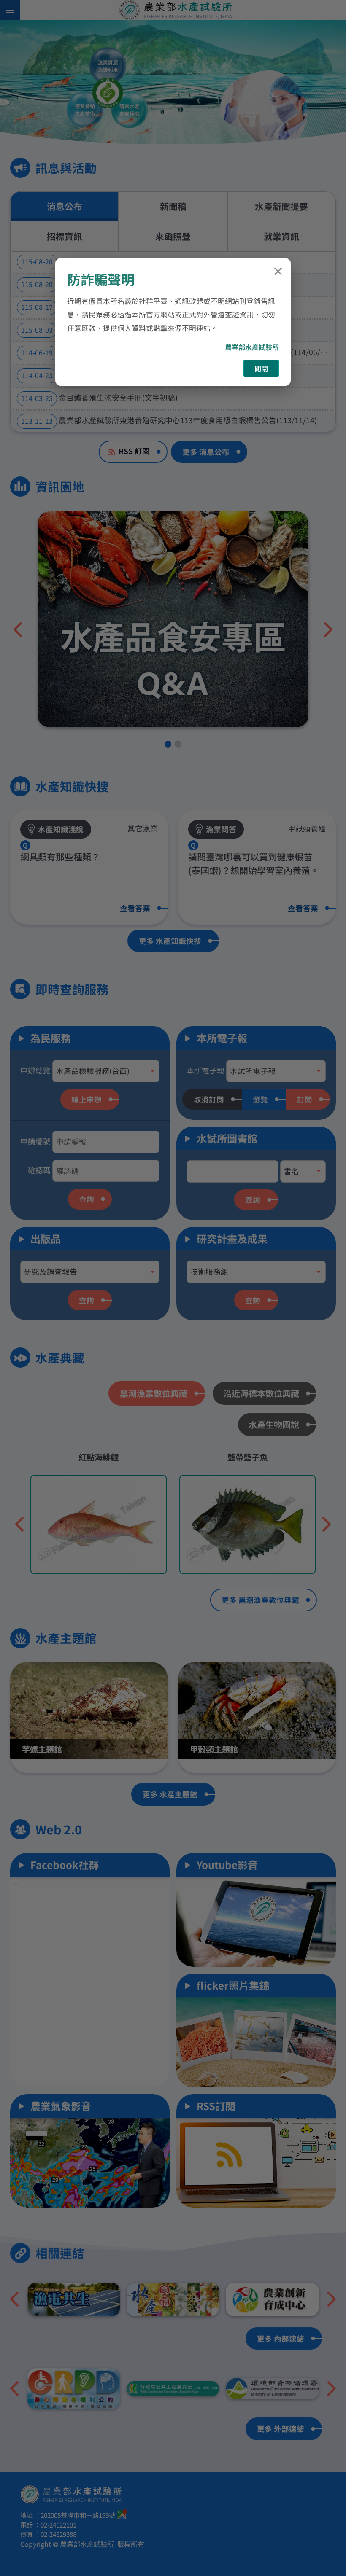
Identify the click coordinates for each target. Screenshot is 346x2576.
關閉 (261, 368)
